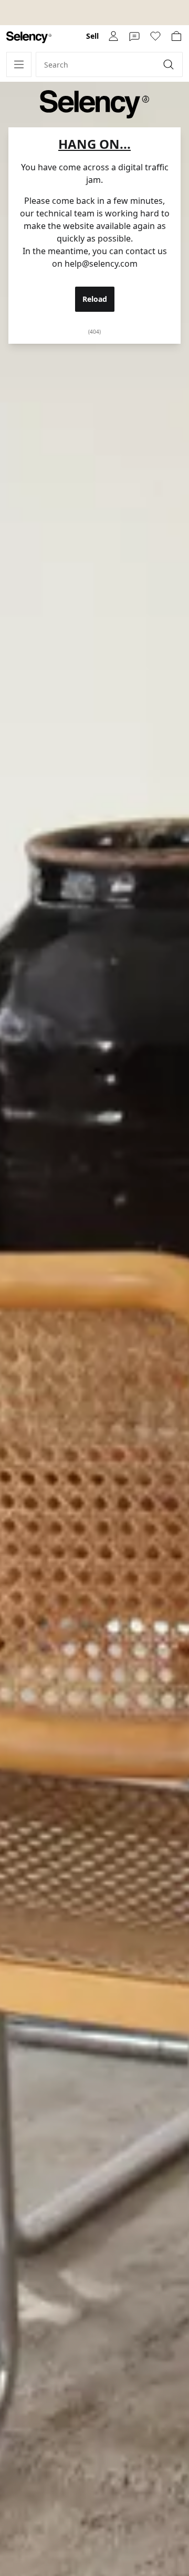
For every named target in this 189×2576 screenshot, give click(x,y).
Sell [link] (92, 36)
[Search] (170, 64)
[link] (29, 37)
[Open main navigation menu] (19, 64)
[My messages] (134, 36)
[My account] (113, 36)
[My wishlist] (155, 36)
